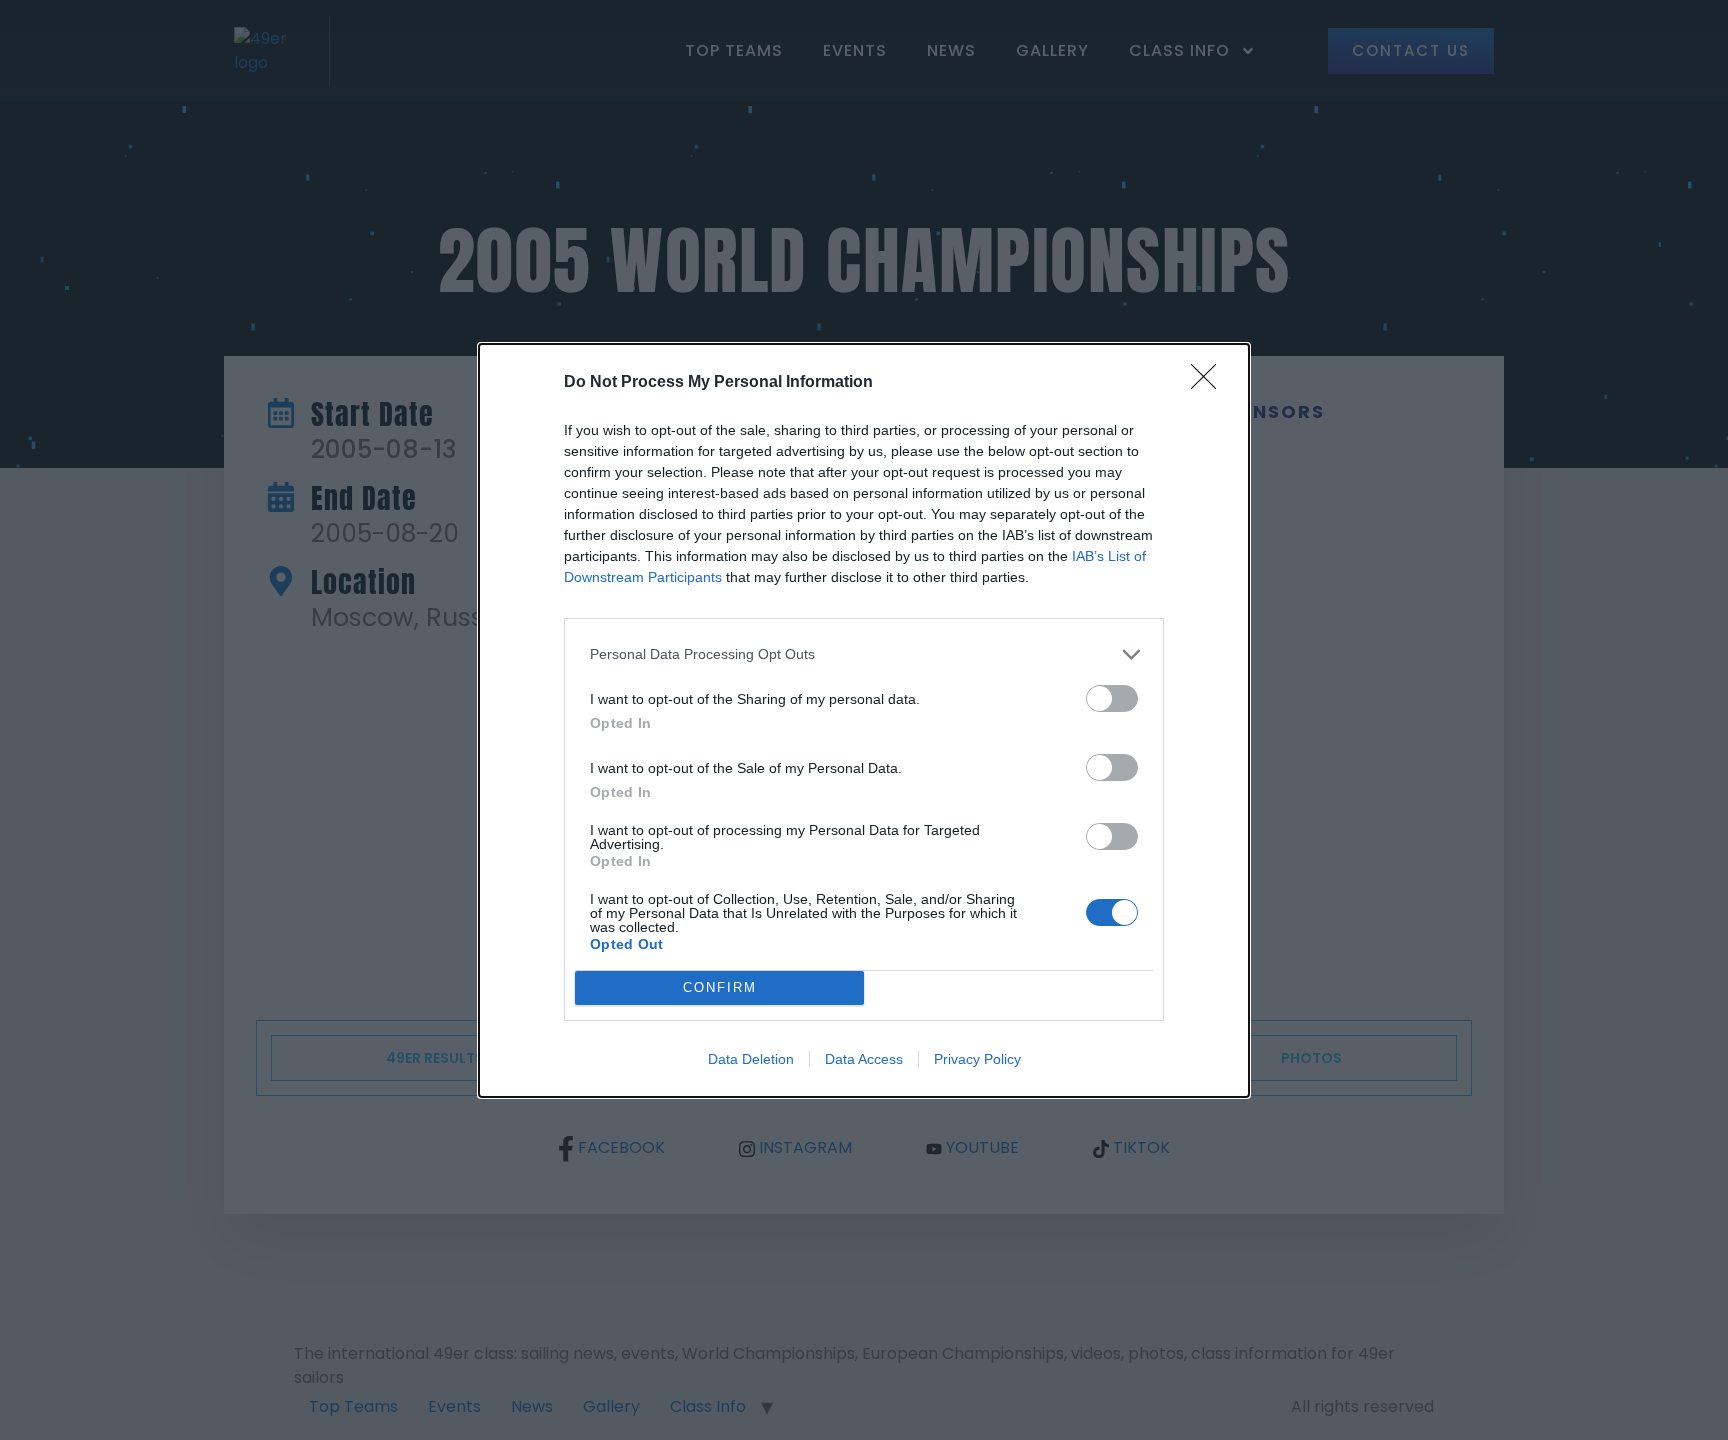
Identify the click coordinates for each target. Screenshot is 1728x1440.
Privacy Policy (977, 1059)
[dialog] (864, 720)
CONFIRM (720, 987)
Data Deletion (751, 1059)
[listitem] (864, 654)
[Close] (1210, 383)
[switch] (1112, 698)
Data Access (864, 1059)
